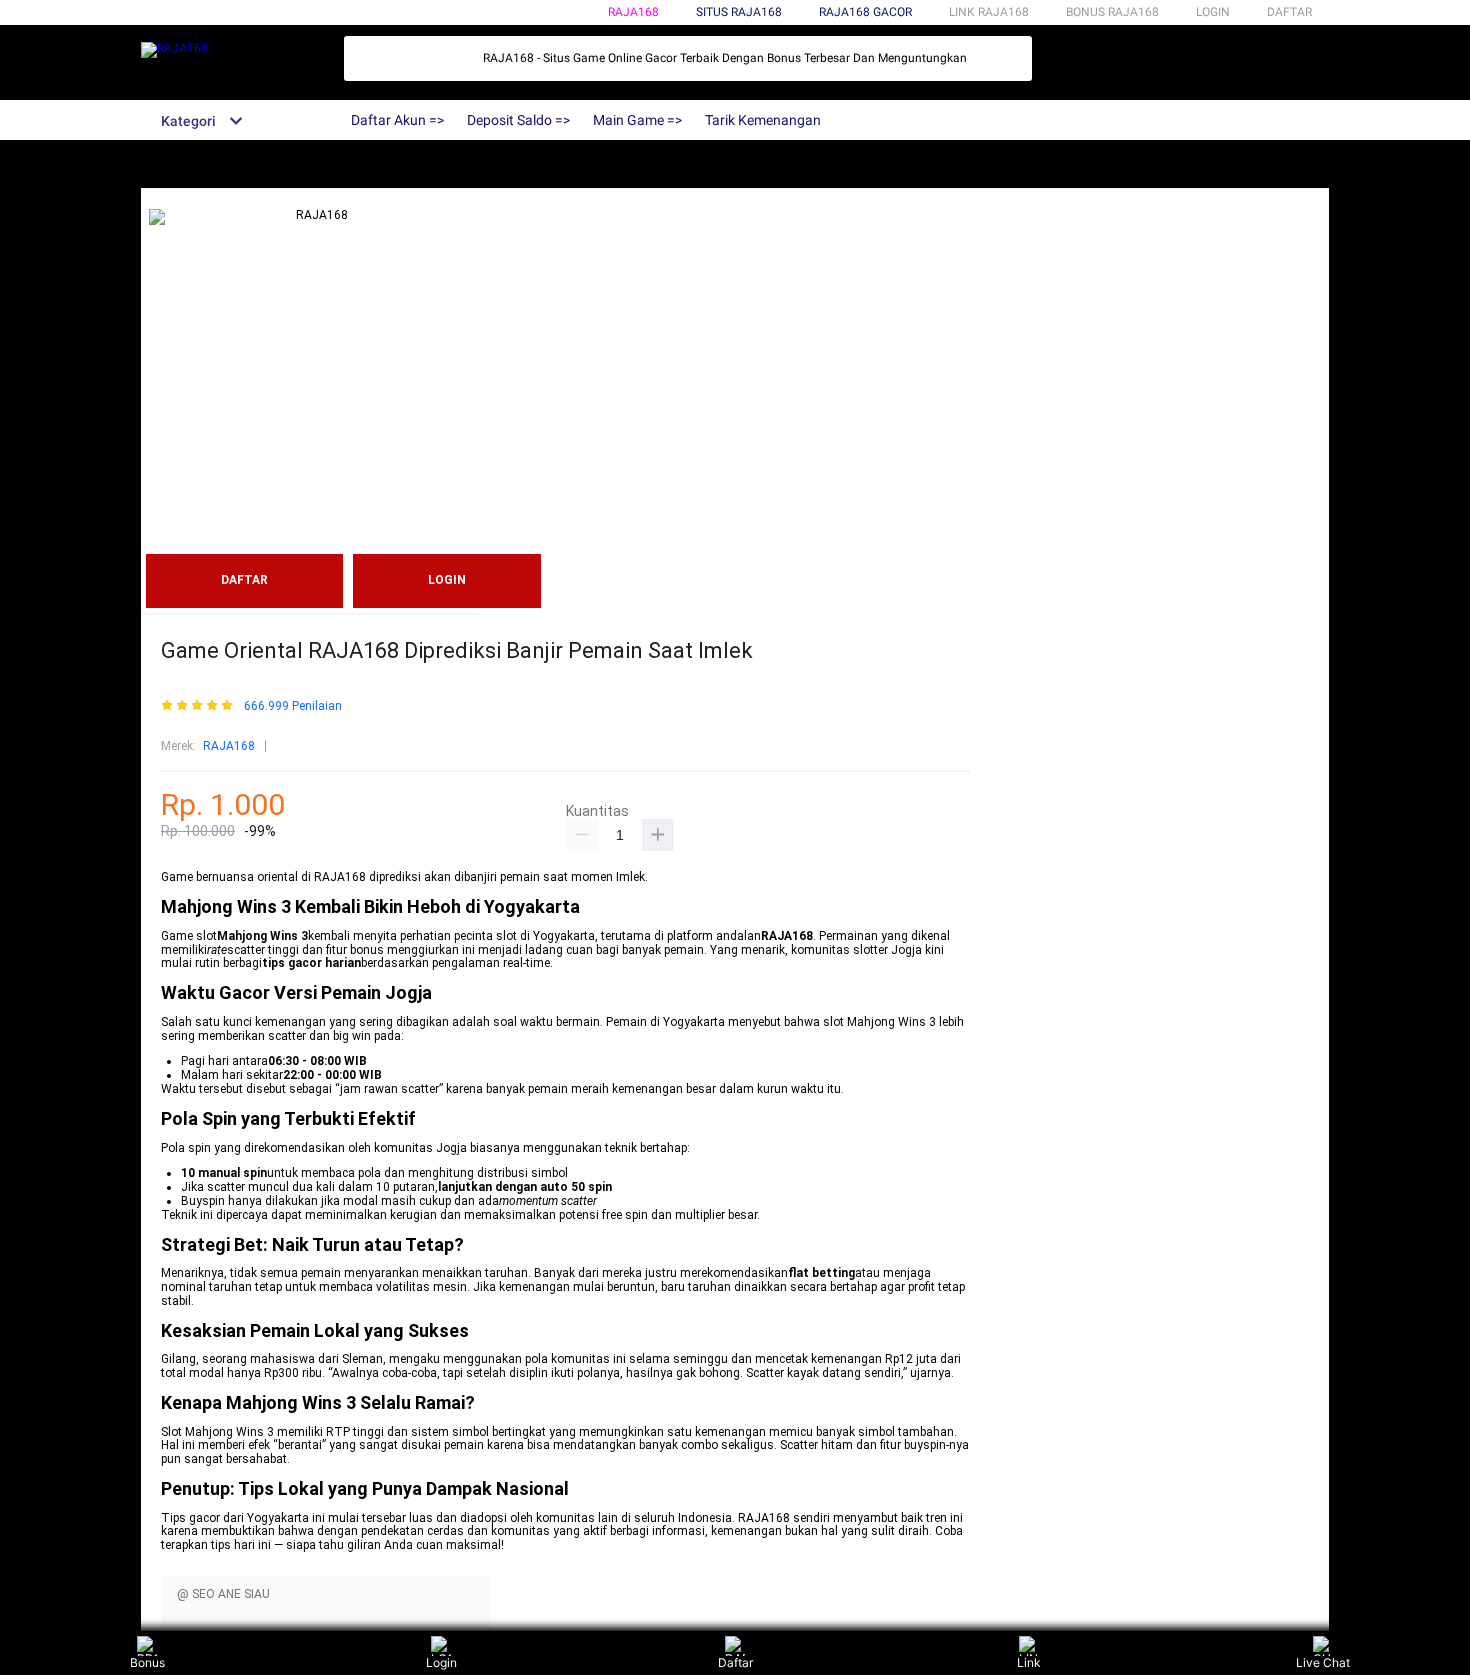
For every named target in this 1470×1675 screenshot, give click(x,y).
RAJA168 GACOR (865, 12)
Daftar (735, 1662)
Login (441, 1662)
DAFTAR (1289, 12)
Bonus (147, 1662)
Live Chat (1323, 1662)
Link (1029, 1662)
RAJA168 (633, 12)
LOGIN (1213, 12)
